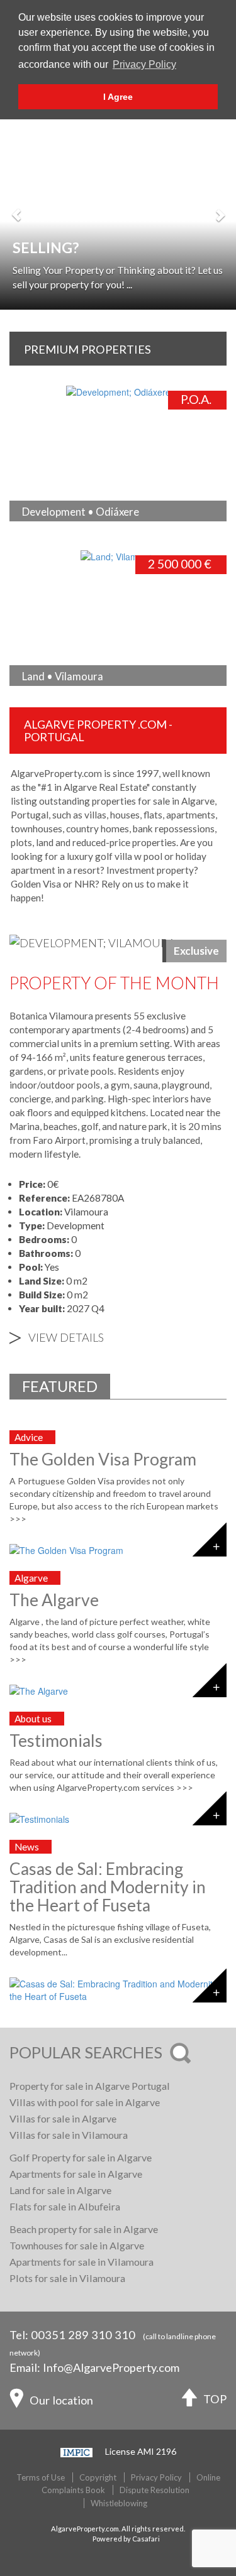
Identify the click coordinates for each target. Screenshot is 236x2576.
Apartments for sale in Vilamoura (81, 2262)
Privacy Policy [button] (144, 64)
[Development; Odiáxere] (62, 391)
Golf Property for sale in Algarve (81, 2157)
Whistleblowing (119, 2503)
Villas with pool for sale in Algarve (85, 2102)
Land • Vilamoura (63, 676)
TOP (215, 2399)
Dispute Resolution (155, 2490)
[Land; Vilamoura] (47, 555)
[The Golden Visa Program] (118, 1550)
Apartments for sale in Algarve (76, 2174)
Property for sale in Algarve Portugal (90, 2086)
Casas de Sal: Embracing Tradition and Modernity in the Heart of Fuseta (108, 1887)
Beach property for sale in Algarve (84, 2229)
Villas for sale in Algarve (63, 2118)
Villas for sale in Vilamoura (69, 2135)
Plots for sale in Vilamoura (67, 2278)
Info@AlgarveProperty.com (111, 2367)
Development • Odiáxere (81, 512)
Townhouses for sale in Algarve (77, 2245)
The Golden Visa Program (103, 1459)
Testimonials (56, 1741)
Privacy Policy (156, 2477)
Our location (61, 2399)
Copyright (98, 2477)
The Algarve (54, 1600)
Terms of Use (41, 2477)
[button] (17, 208)
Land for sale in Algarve (60, 2190)
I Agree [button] (118, 97)
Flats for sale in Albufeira (65, 2206)
